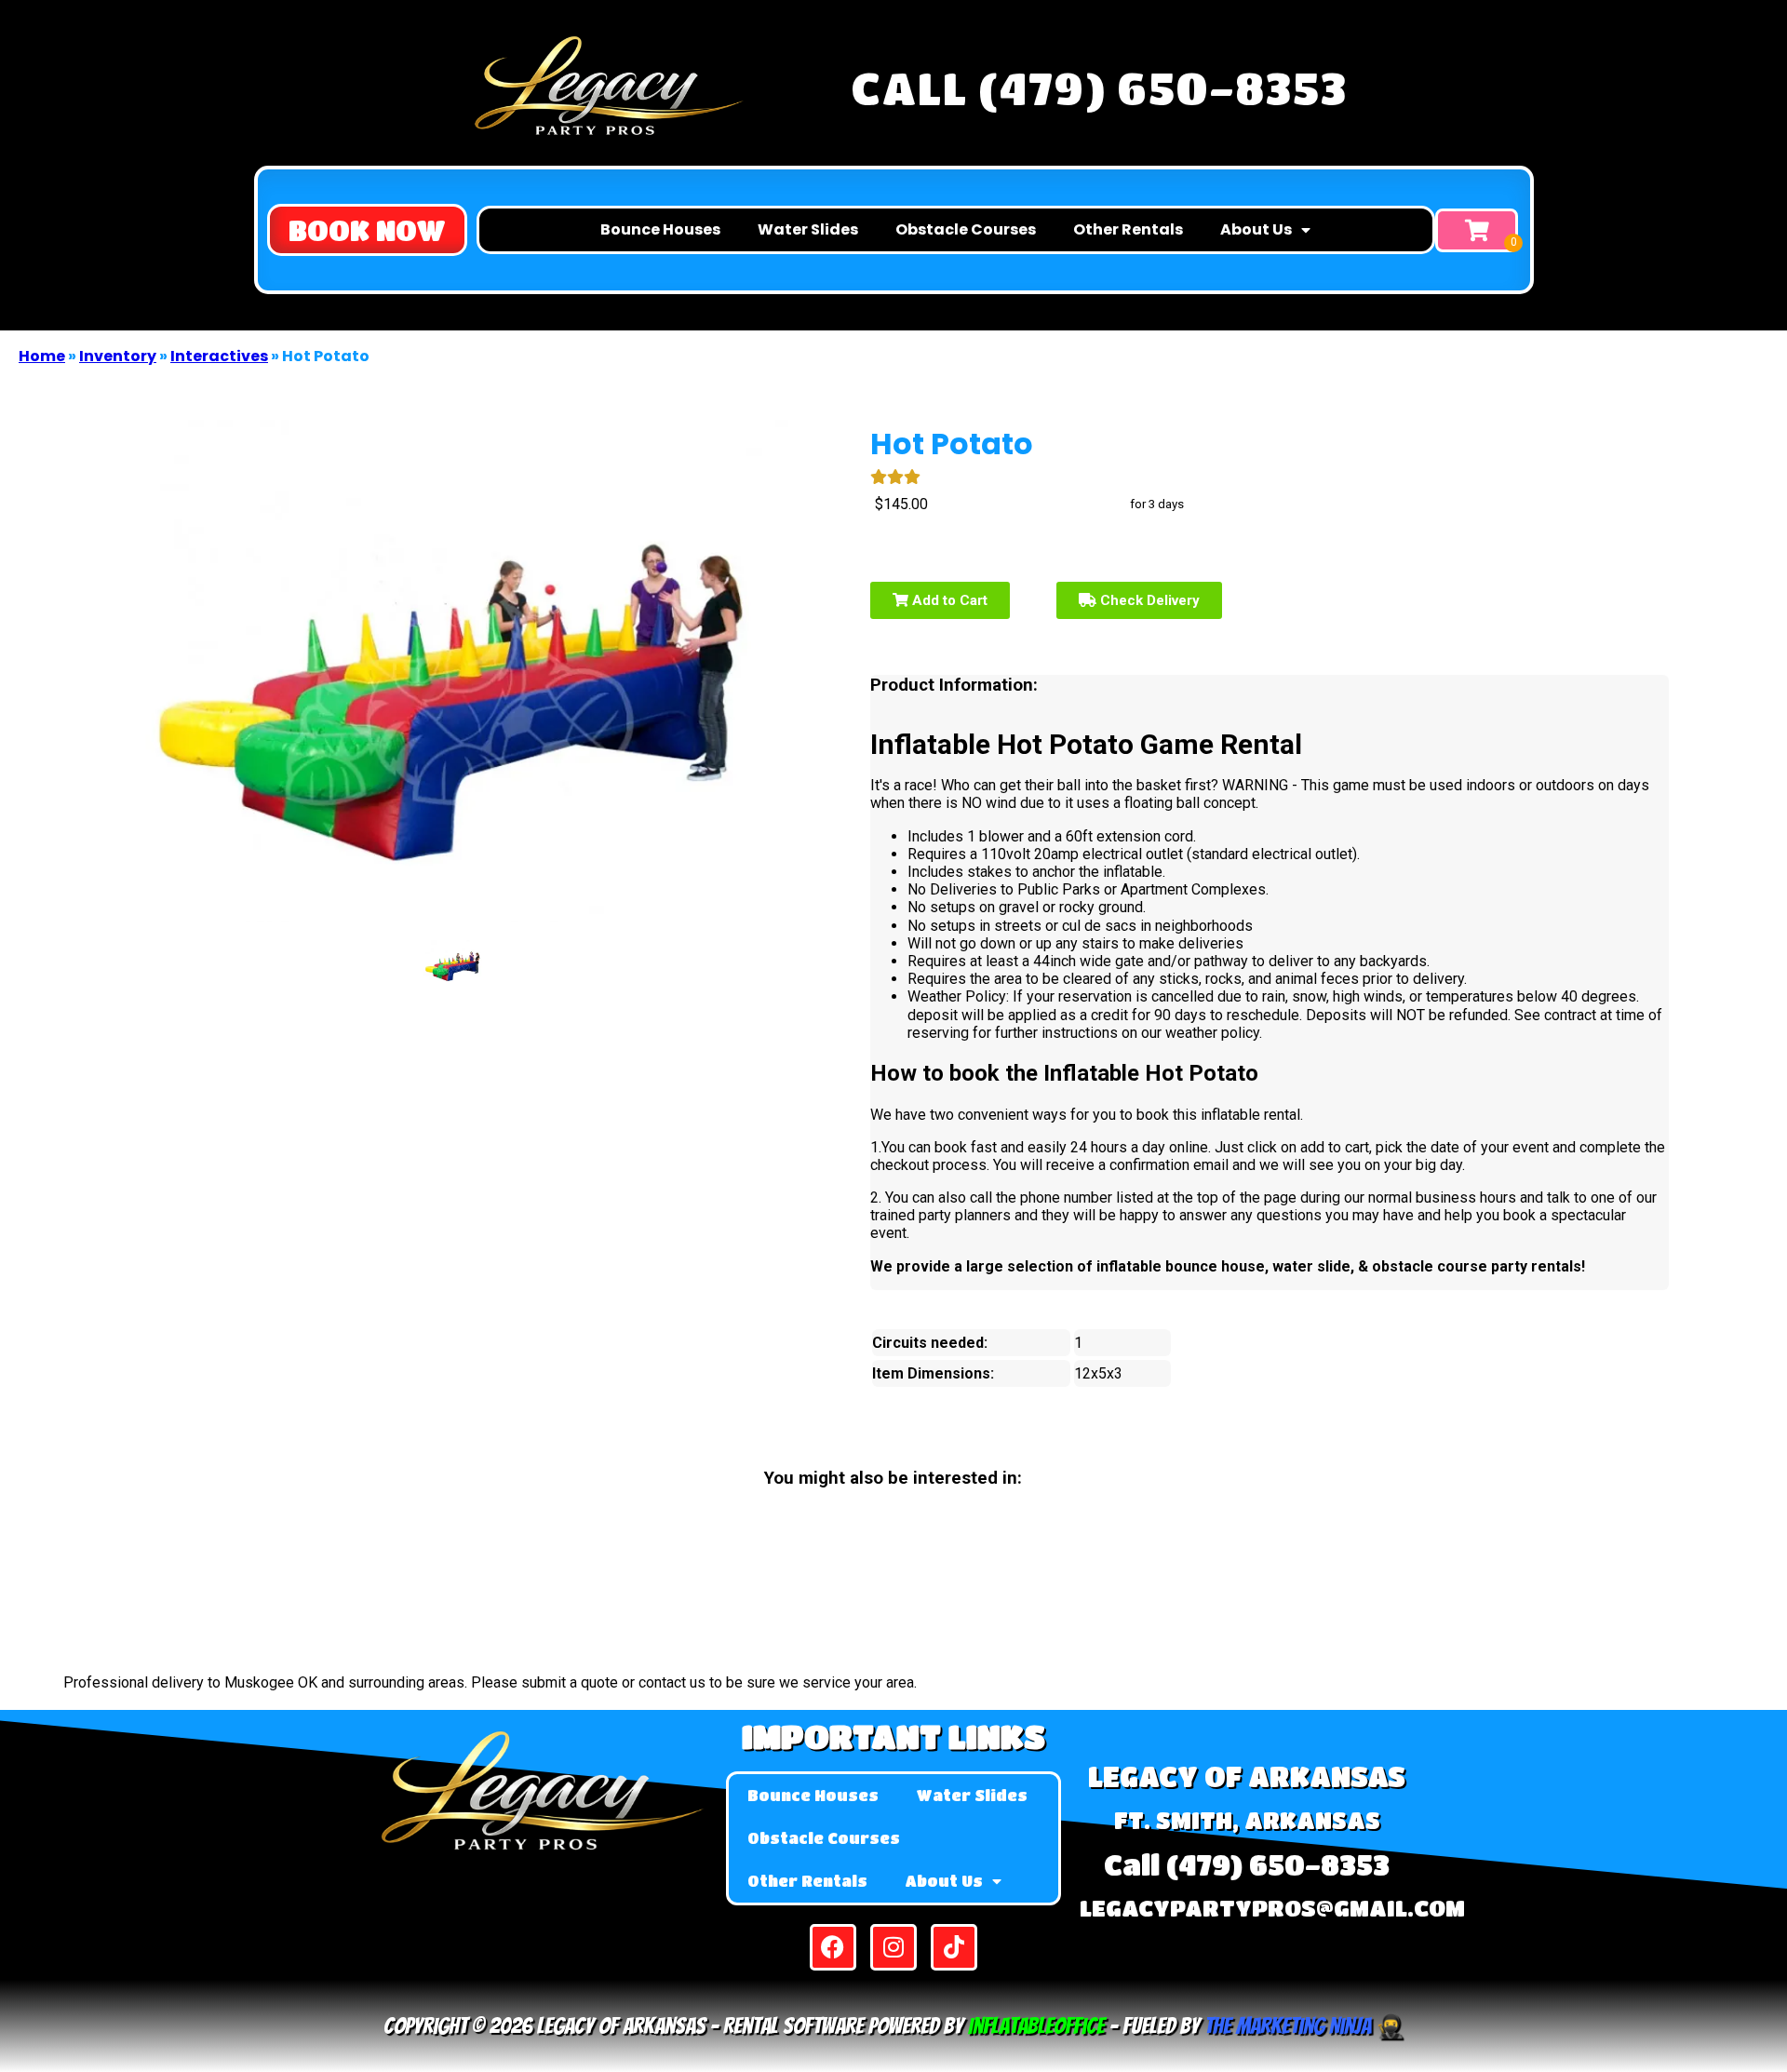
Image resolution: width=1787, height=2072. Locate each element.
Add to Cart (948, 600)
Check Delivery (1148, 600)
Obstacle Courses (966, 229)
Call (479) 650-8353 (1099, 87)
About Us (1256, 229)
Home (42, 356)
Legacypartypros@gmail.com (1272, 1908)
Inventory (118, 356)
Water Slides (808, 229)
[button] (367, 230)
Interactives (219, 356)
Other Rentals (1128, 229)
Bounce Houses (660, 229)
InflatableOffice (1036, 2026)
